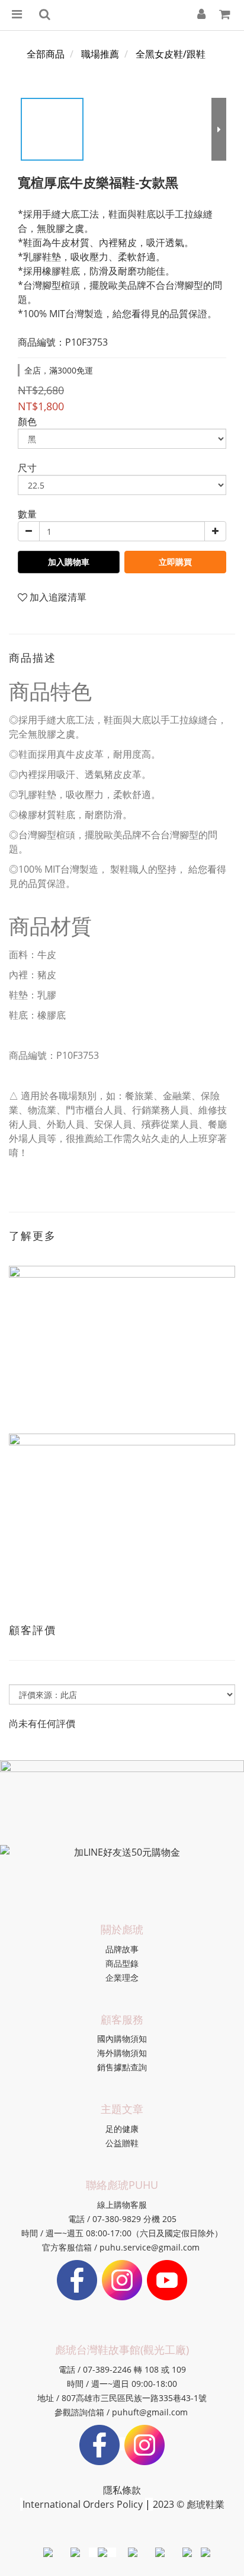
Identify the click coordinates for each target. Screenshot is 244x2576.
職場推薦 (100, 54)
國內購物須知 (122, 2039)
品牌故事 (122, 1949)
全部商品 (46, 54)
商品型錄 (122, 1963)
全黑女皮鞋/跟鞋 (171, 54)
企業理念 (122, 1978)
